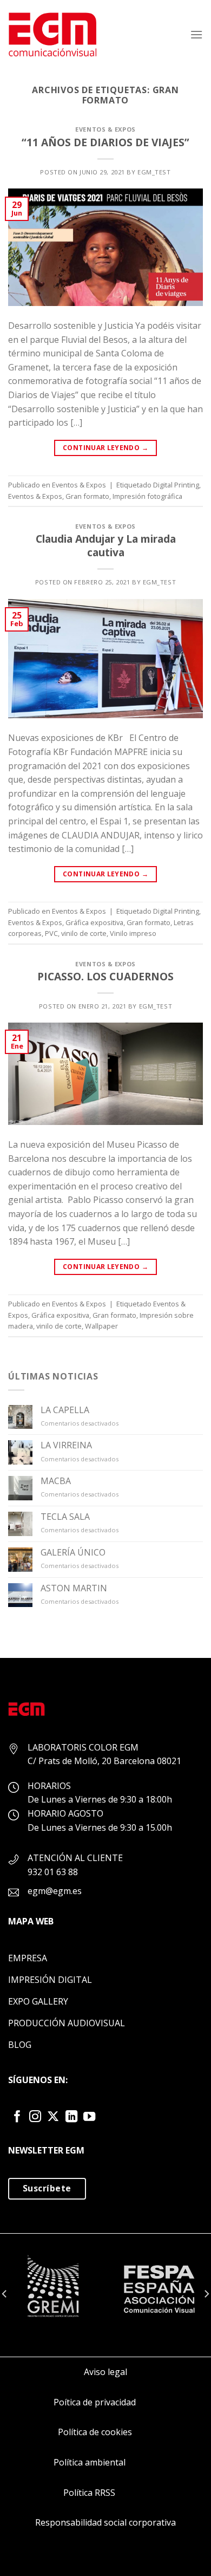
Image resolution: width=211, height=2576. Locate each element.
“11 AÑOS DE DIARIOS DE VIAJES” (105, 142)
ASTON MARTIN (74, 1588)
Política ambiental (90, 2462)
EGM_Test (154, 172)
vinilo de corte (84, 933)
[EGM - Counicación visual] (53, 34)
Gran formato (87, 496)
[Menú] (196, 34)
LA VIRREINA (66, 1445)
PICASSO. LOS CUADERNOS (105, 976)
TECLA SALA (65, 1517)
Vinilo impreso (133, 933)
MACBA (56, 1481)
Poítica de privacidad (95, 2402)
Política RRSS (89, 2493)
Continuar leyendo (105, 448)
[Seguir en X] (53, 2118)
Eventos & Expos (105, 129)
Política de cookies (95, 2432)
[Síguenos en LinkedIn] (71, 2118)
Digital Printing (176, 485)
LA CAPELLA (65, 1410)
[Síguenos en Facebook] (17, 2118)
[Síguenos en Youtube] (89, 2118)
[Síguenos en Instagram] (35, 2118)
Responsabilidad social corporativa (105, 2522)
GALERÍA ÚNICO (73, 1553)
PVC (51, 933)
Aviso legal (105, 2372)
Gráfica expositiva (94, 922)
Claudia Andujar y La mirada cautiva (106, 545)
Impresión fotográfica (147, 496)
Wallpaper (101, 1326)
